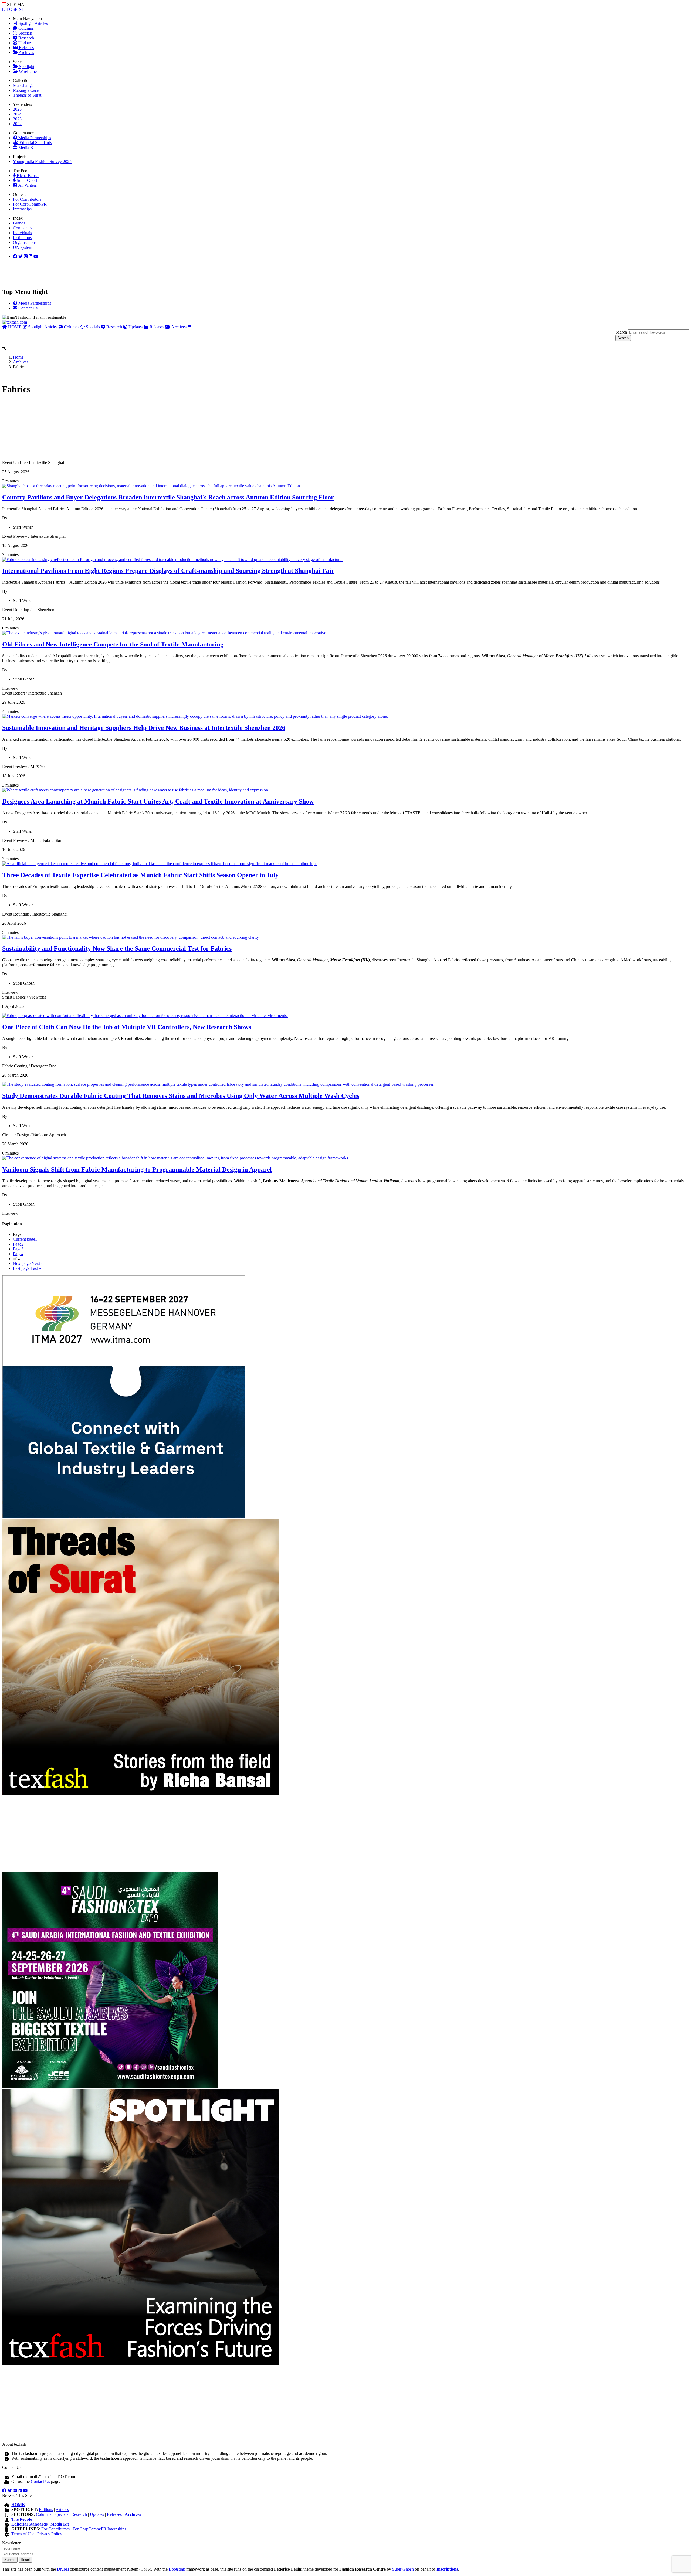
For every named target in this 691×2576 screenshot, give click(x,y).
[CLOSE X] (13, 9)
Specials (25, 33)
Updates (25, 43)
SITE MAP (16, 4)
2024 (17, 114)
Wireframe (27, 71)
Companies (23, 228)
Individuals (22, 233)
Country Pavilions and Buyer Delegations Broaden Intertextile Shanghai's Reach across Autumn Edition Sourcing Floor (168, 497)
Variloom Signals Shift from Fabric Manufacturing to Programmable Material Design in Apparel (137, 1169)
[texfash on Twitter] (21, 256)
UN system (23, 247)
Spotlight (26, 67)
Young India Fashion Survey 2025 (42, 161)
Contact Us (40, 2481)
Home (18, 357)
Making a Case (26, 90)
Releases (26, 48)
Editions (46, 2509)
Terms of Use (23, 2534)
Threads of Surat (27, 95)
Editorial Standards (35, 143)
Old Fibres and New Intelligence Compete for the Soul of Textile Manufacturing (113, 644)
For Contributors (27, 199)
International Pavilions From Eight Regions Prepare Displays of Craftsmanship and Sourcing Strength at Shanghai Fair (168, 571)
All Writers (27, 185)
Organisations (25, 242)
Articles (62, 2509)
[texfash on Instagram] (36, 256)
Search (621, 332)
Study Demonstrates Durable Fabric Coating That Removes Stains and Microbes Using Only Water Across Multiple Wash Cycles (181, 1096)
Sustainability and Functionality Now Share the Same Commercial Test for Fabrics (117, 948)
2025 (17, 109)
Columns (26, 28)
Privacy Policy (50, 2534)
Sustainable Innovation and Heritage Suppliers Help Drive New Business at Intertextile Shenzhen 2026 (144, 728)
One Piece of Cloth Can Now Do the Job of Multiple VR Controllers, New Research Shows (127, 1027)
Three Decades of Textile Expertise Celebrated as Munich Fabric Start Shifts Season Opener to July (140, 875)
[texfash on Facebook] (15, 256)
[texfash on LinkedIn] (26, 256)
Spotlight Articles (33, 23)
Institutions (22, 238)
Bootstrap (177, 2569)
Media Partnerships (34, 138)
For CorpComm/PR (30, 204)
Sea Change (23, 85)
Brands (19, 223)
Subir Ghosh (27, 180)
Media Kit (26, 147)
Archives (26, 52)
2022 (17, 124)
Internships (22, 209)
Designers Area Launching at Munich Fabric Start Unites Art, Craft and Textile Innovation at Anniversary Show (158, 801)
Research (26, 38)
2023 (17, 119)
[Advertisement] (164, 430)
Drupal (63, 2569)
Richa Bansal (28, 176)
